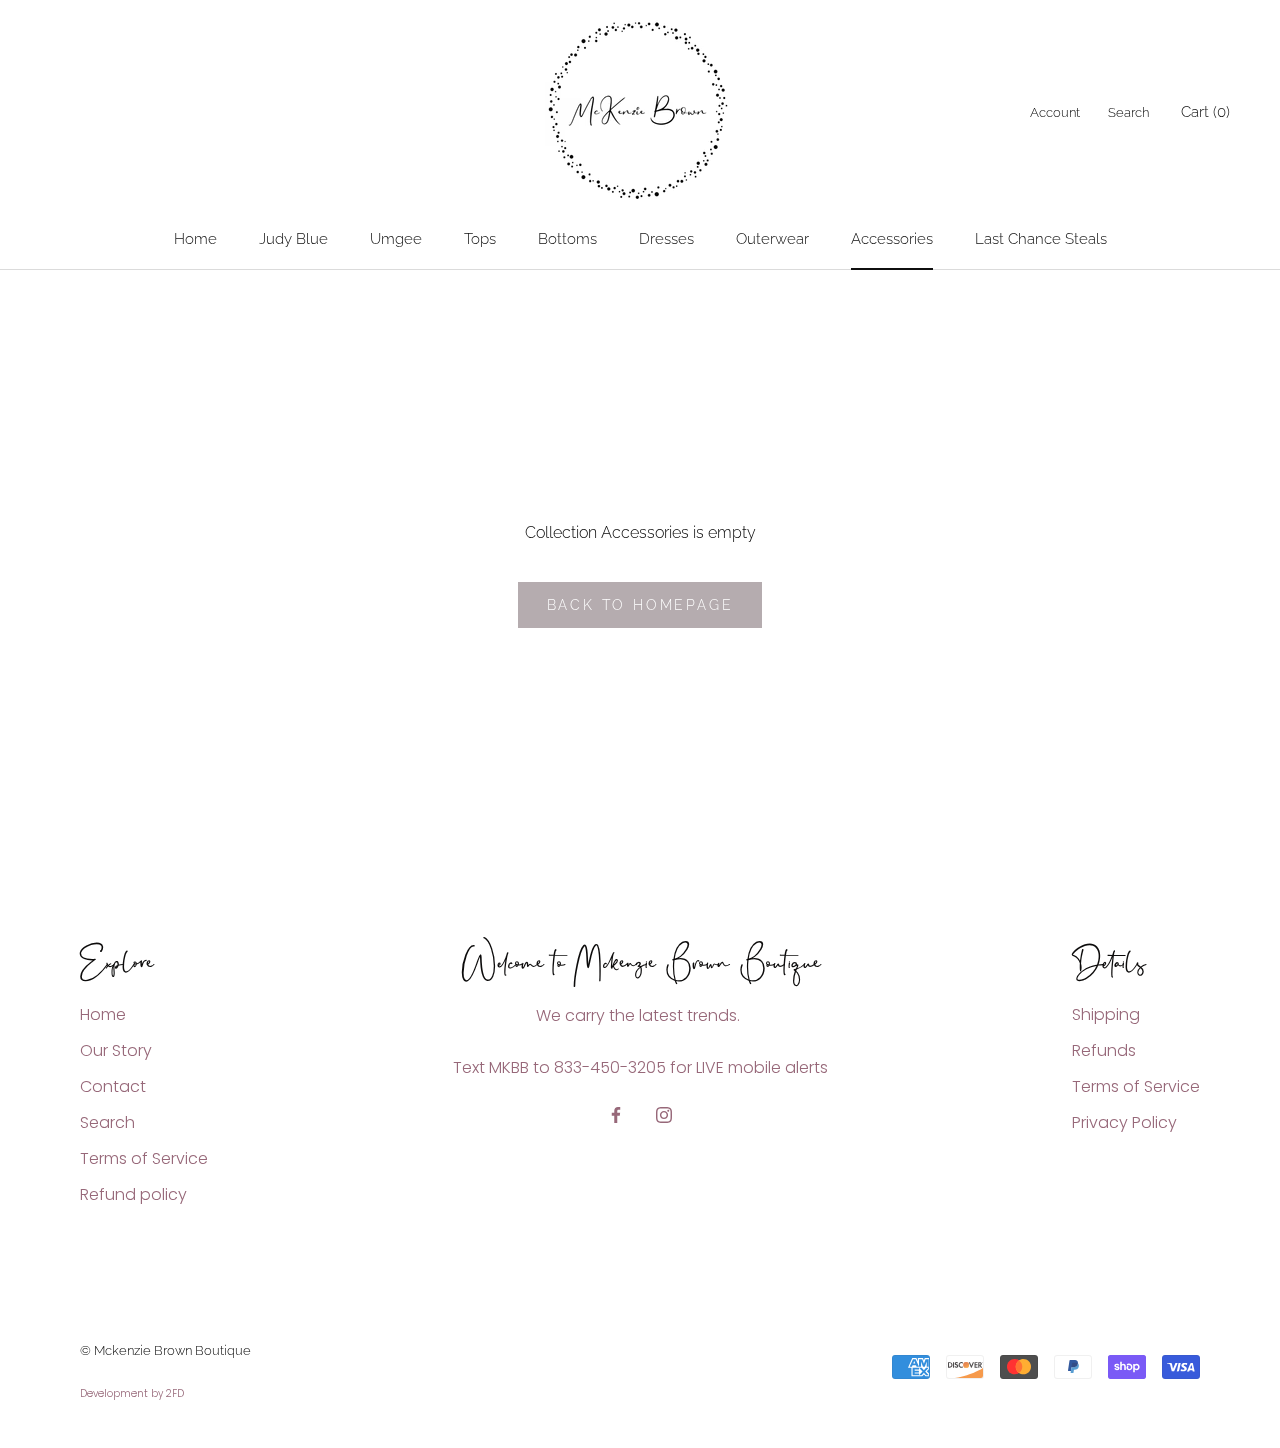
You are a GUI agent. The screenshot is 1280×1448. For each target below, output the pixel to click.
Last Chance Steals (1041, 239)
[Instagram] (664, 1114)
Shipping (1106, 1014)
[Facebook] (616, 1114)
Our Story (116, 1050)
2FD (175, 1393)
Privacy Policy (1124, 1122)
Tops (480, 239)
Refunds (1104, 1050)
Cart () (1205, 112)
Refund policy (133, 1194)
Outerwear (772, 239)
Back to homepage (640, 605)
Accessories (892, 239)
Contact (113, 1086)
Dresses (666, 239)
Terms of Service (144, 1158)
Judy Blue (293, 239)
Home (195, 239)
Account (1055, 112)
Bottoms (567, 239)
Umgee (396, 239)
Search (1128, 112)
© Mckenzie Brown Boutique (165, 1350)
